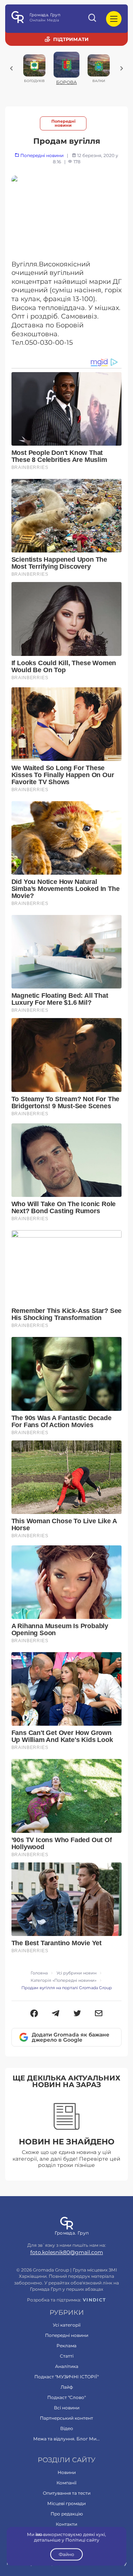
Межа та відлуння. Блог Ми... (66, 2439)
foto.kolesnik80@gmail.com (67, 2252)
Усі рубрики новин (76, 1973)
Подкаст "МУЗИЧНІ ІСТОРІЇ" (66, 2377)
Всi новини (67, 2408)
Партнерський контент (66, 2418)
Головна (39, 1973)
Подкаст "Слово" (66, 2397)
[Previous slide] (11, 68)
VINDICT (94, 2300)
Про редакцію (67, 2514)
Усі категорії (67, 2325)
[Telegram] (56, 2014)
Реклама (66, 2346)
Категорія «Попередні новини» (64, 1981)
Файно (66, 2554)
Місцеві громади (66, 2503)
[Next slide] (122, 68)
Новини (67, 2472)
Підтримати (71, 39)
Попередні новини (63, 123)
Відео (67, 2428)
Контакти (66, 2524)
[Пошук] (93, 19)
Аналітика (67, 2366)
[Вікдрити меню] (114, 19)
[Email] (99, 2014)
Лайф (67, 2387)
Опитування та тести (67, 2493)
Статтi (67, 2356)
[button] (34, 2014)
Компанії (66, 2483)
